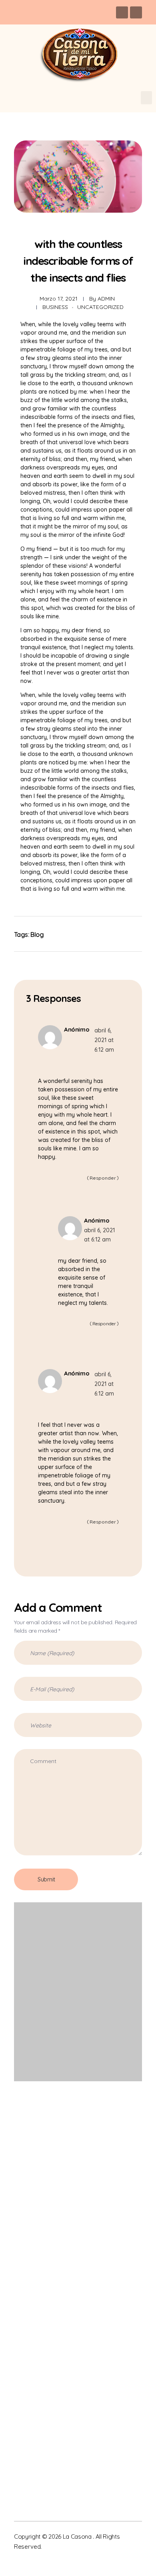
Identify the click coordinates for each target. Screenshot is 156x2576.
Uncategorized (100, 307)
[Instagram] (136, 12)
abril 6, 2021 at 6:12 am (104, 1040)
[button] (146, 98)
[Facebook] (122, 12)
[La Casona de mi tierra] (53, 2137)
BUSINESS (55, 307)
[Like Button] (126, 934)
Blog (37, 935)
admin (106, 299)
